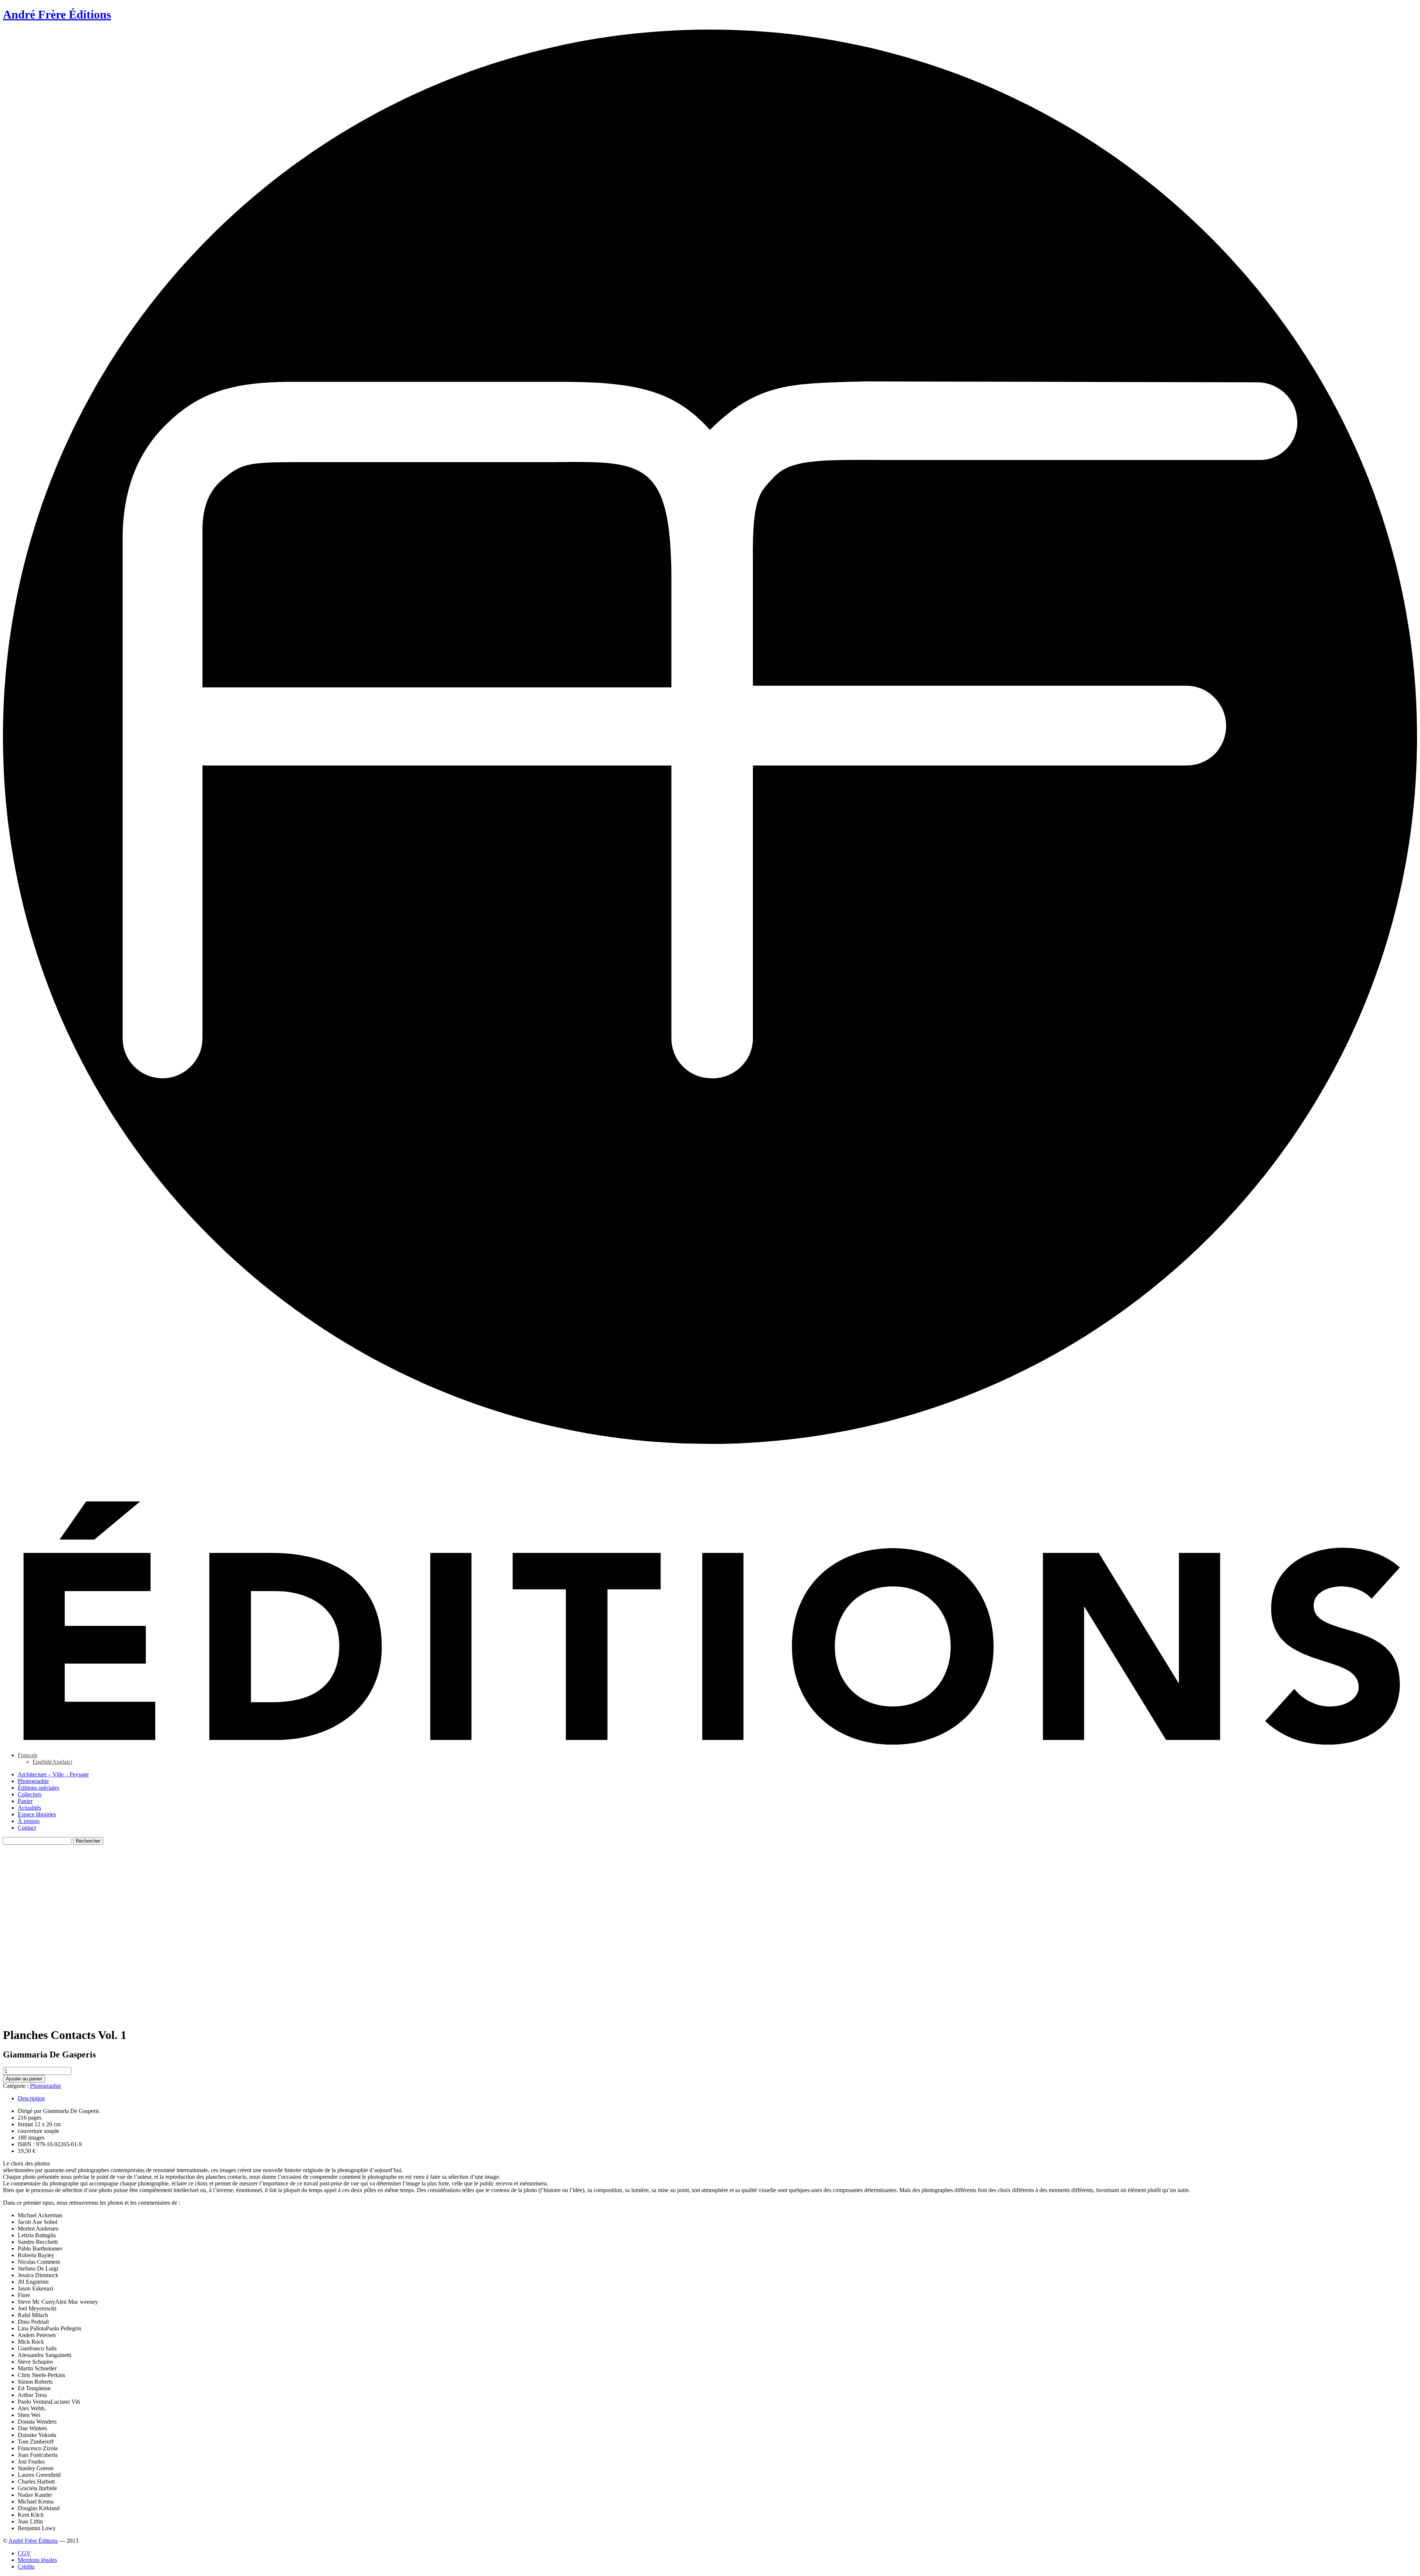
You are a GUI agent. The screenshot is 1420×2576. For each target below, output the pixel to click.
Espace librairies (37, 1814)
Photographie (33, 1781)
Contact (27, 1828)
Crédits (26, 2567)
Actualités (29, 1808)
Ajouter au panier (24, 2079)
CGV (24, 2553)
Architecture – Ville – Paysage (53, 1774)
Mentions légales (37, 2560)
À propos (29, 1821)
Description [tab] (31, 2098)
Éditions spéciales (38, 1788)
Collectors (30, 1794)
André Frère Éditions (33, 2541)
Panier (25, 1801)
